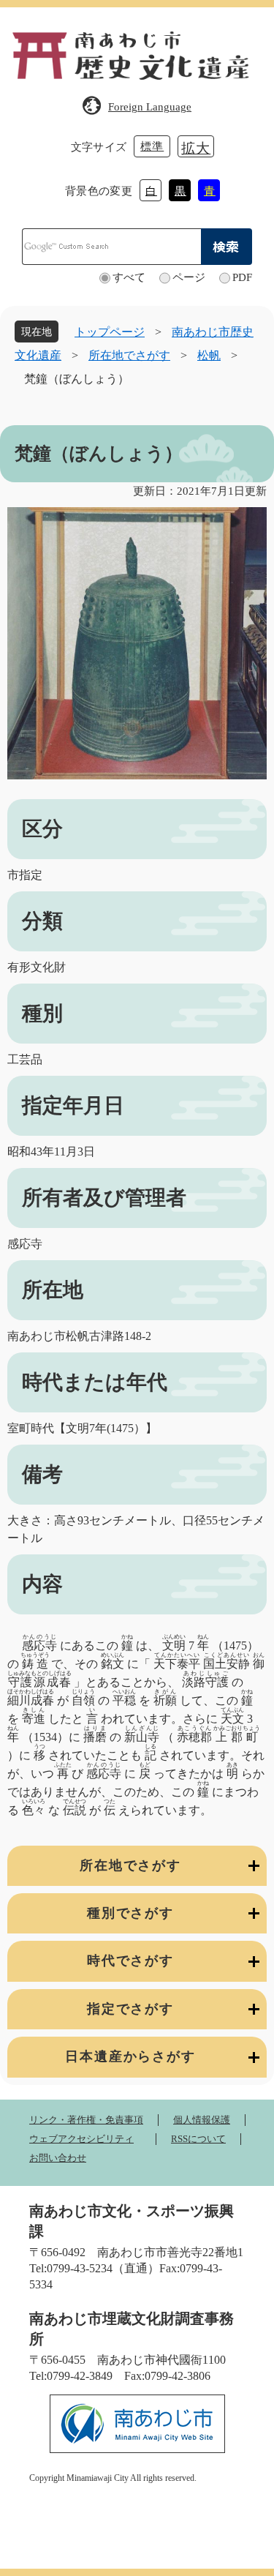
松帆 (209, 355)
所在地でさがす (129, 355)
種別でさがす (130, 1913)
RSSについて (198, 2139)
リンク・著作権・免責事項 (86, 2120)
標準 (152, 146)
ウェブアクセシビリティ (81, 2139)
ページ (189, 277)
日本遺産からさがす (130, 2056)
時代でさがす (130, 1961)
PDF (242, 277)
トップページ (110, 332)
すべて (129, 277)
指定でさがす (130, 2009)
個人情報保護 (202, 2120)
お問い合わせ (58, 2158)
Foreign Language (150, 107)
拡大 (196, 148)
